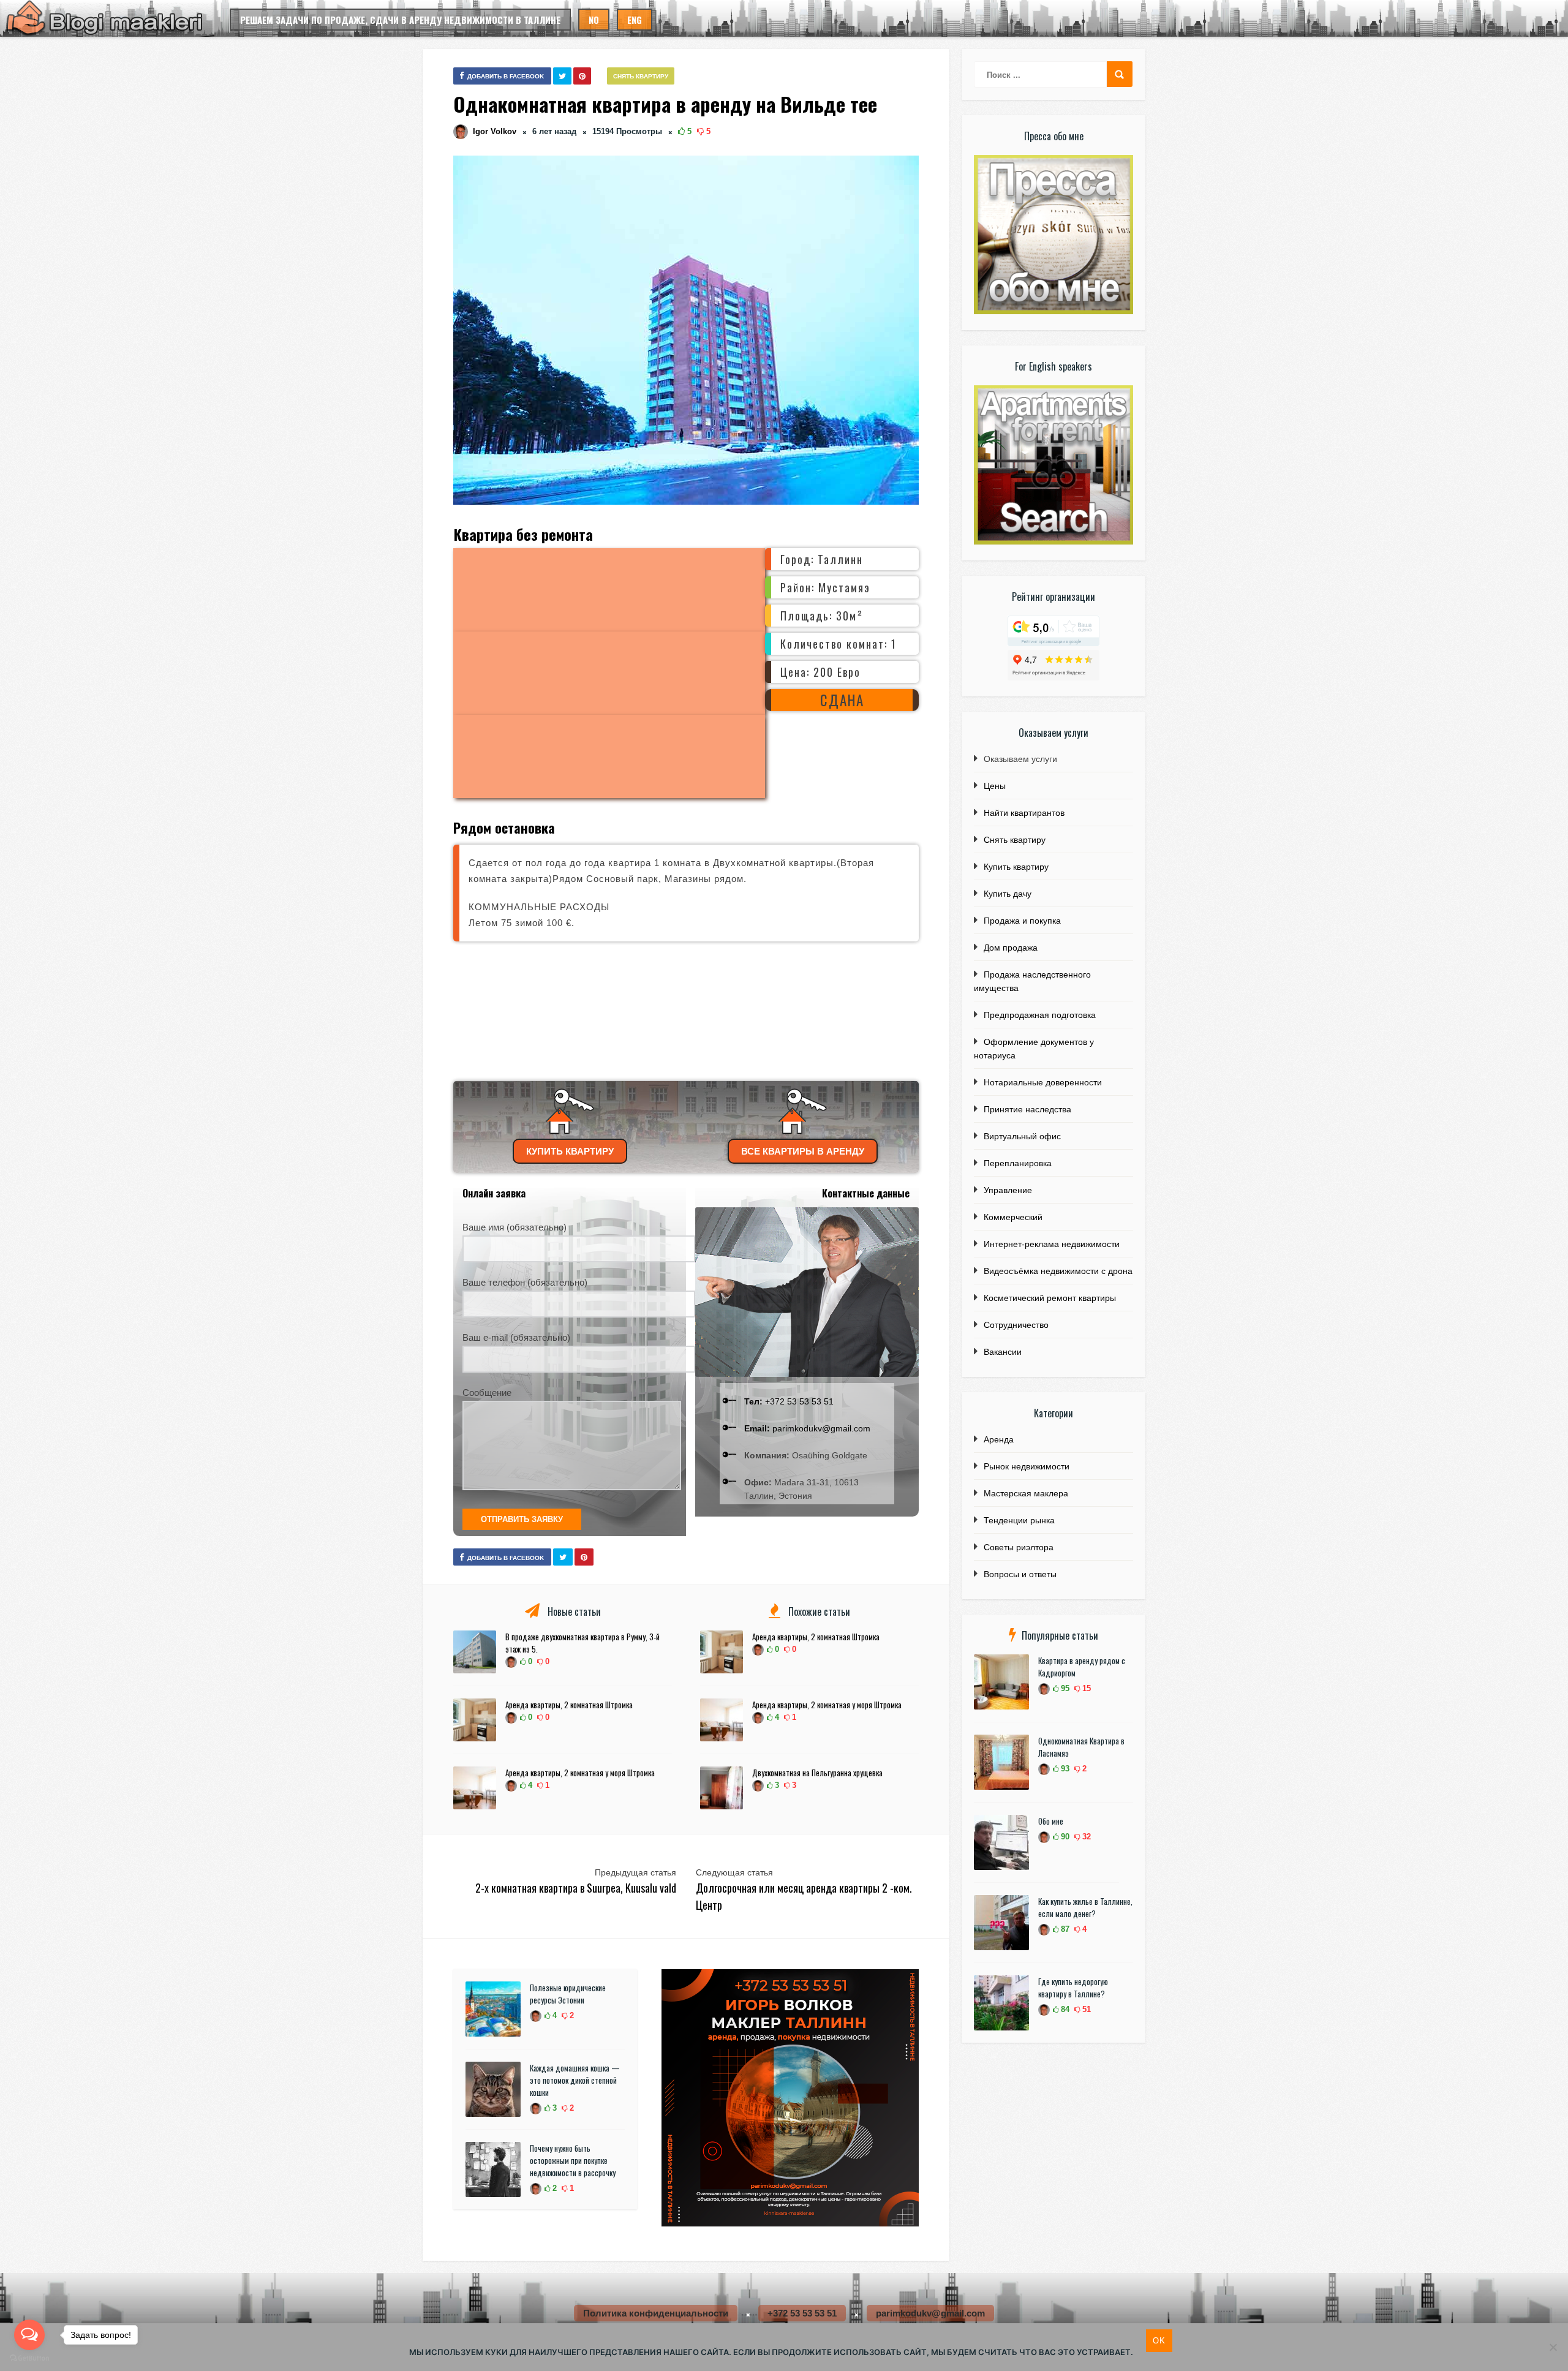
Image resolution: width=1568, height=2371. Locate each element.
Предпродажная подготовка (1040, 1015)
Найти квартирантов (1024, 813)
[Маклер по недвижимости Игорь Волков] (790, 2223)
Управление (1008, 1190)
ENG (635, 20)
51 (1085, 2009)
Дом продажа (1011, 948)
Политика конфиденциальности (656, 2313)
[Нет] (1553, 2347)
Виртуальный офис (1022, 1136)
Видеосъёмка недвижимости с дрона (1058, 1271)
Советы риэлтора (1019, 1547)
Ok (1159, 2341)
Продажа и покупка (1022, 921)
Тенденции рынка (1019, 1520)
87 (1064, 1929)
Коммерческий (1013, 1217)
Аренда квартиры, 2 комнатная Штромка (569, 1705)
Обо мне (1051, 1821)
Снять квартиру (641, 76)
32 (1085, 1837)
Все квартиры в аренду (803, 1151)
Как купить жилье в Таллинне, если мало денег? (1085, 1907)
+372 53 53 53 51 (789, 1401)
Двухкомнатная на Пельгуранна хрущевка (817, 1773)
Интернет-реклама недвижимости (1052, 1244)
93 (1064, 1769)
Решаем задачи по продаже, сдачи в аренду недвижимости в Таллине (400, 20)
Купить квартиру (570, 1151)
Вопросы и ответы (1020, 1574)
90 (1064, 1837)
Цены (995, 786)
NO (594, 20)
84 (1064, 2009)
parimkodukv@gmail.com (807, 1428)
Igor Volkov (495, 131)
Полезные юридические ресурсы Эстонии (568, 1994)
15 (1085, 1688)
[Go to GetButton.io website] (29, 2358)
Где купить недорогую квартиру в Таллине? (1073, 1988)
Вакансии (1003, 1352)
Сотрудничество (1016, 1325)
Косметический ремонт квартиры (1050, 1298)
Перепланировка (1018, 1163)
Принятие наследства (1027, 1109)
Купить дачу (1008, 894)
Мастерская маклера (1026, 1493)
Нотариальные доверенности (1043, 1082)
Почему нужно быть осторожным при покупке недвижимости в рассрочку (573, 2160)
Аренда (999, 1439)
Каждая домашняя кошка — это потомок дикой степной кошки (575, 2080)
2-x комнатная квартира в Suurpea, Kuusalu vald (576, 1888)
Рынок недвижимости (1027, 1466)
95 (1064, 1688)
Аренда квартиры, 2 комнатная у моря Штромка (580, 1773)
